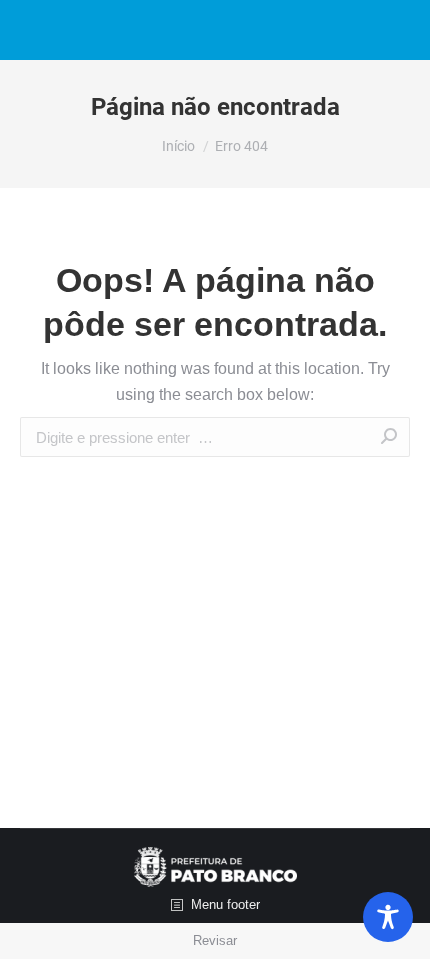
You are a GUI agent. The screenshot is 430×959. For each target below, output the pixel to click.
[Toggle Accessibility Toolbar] (388, 917)
